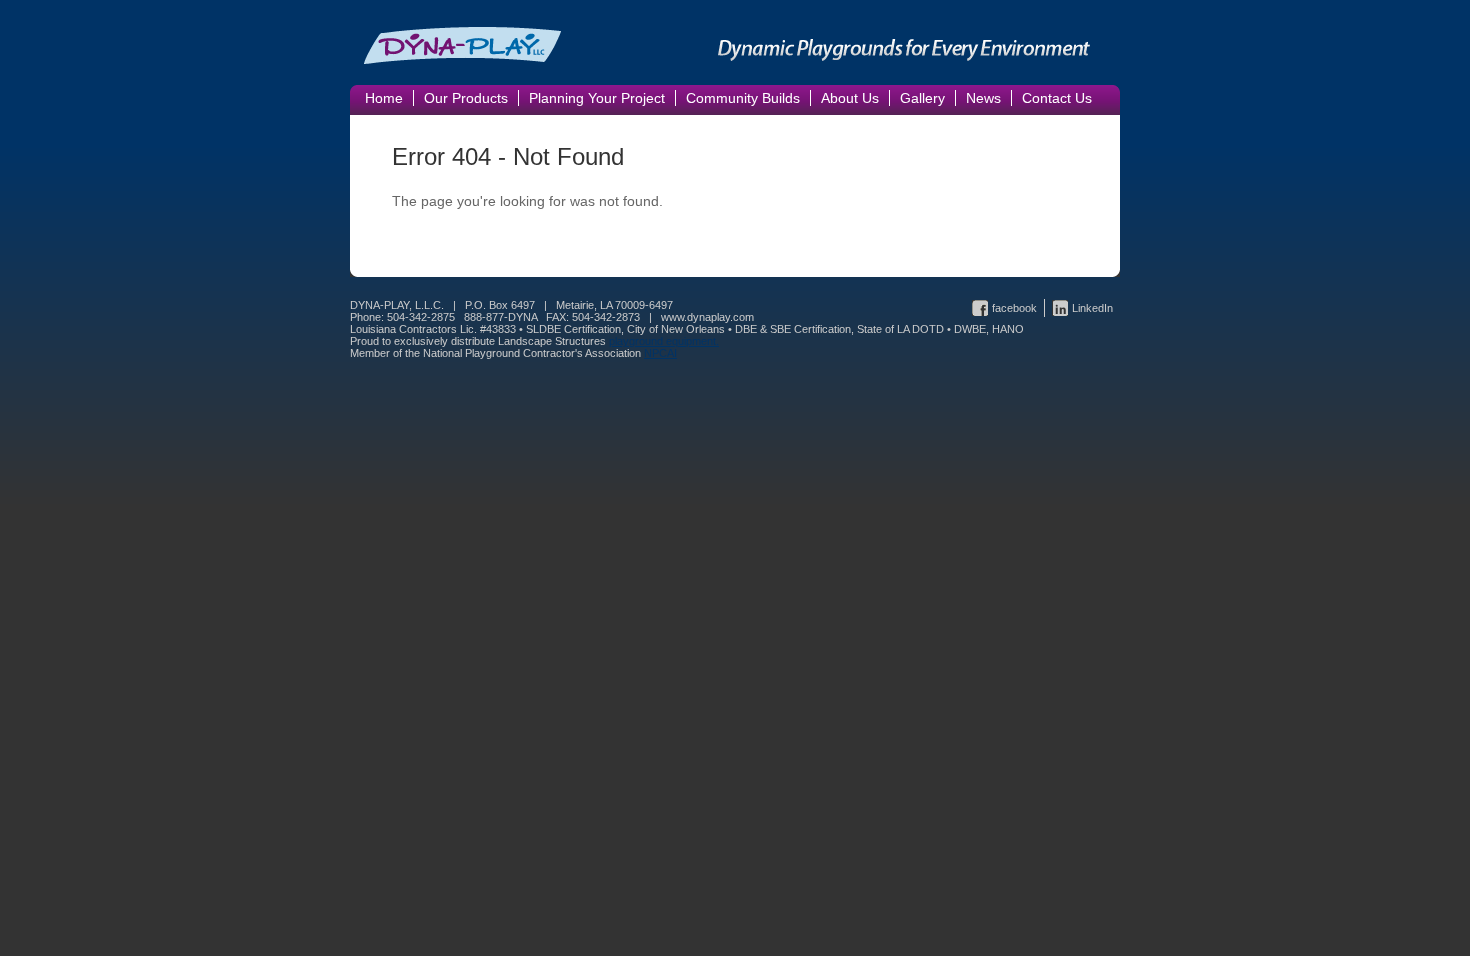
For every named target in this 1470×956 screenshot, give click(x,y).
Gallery (922, 98)
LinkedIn (1092, 308)
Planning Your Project (597, 98)
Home (384, 98)
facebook (1014, 308)
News (983, 98)
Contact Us (1057, 98)
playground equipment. (664, 341)
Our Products (466, 98)
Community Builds (743, 98)
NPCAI (660, 353)
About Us (850, 98)
